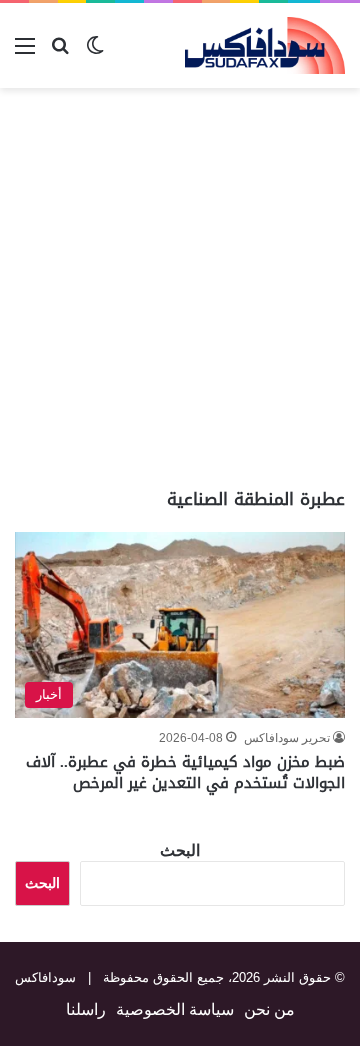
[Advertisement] (180, 288)
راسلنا (86, 1009)
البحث (180, 850)
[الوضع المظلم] (95, 53)
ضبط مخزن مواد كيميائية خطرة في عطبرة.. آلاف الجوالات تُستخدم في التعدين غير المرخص (185, 772)
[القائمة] (25, 53)
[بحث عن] (60, 53)
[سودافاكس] (265, 45)
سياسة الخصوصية (175, 1009)
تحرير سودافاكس (287, 738)
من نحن (269, 1009)
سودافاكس (45, 977)
